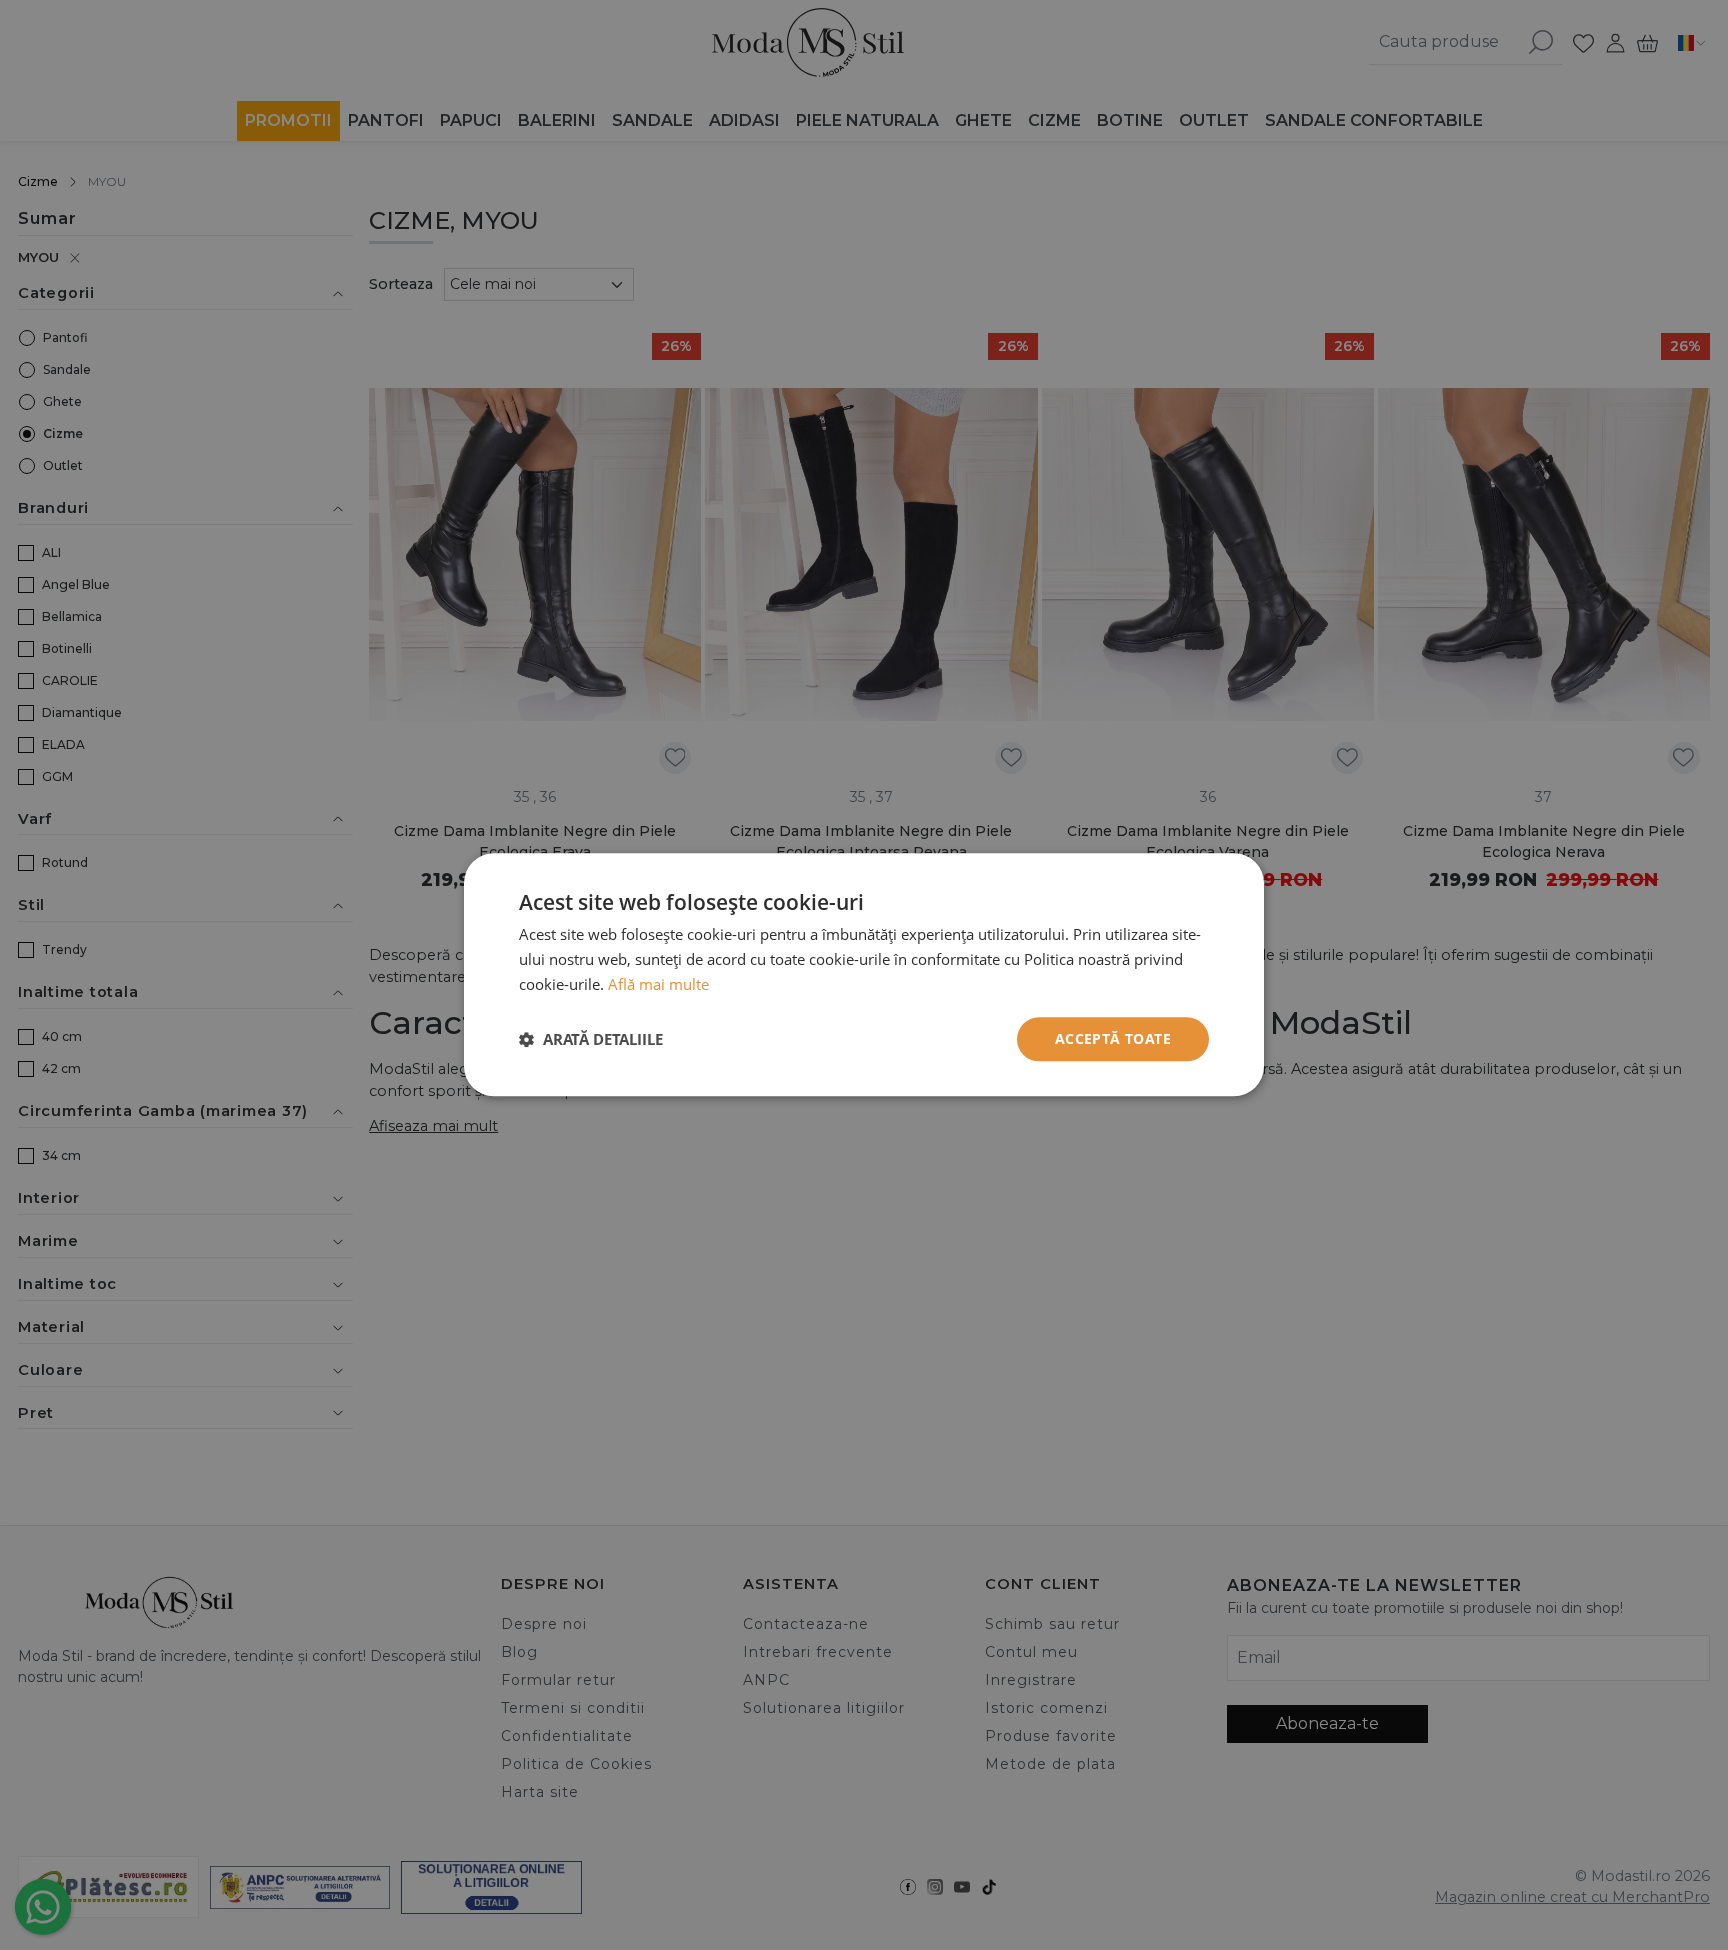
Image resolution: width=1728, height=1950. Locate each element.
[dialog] (864, 975)
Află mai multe (658, 984)
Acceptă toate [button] (1113, 1038)
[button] (591, 1039)
